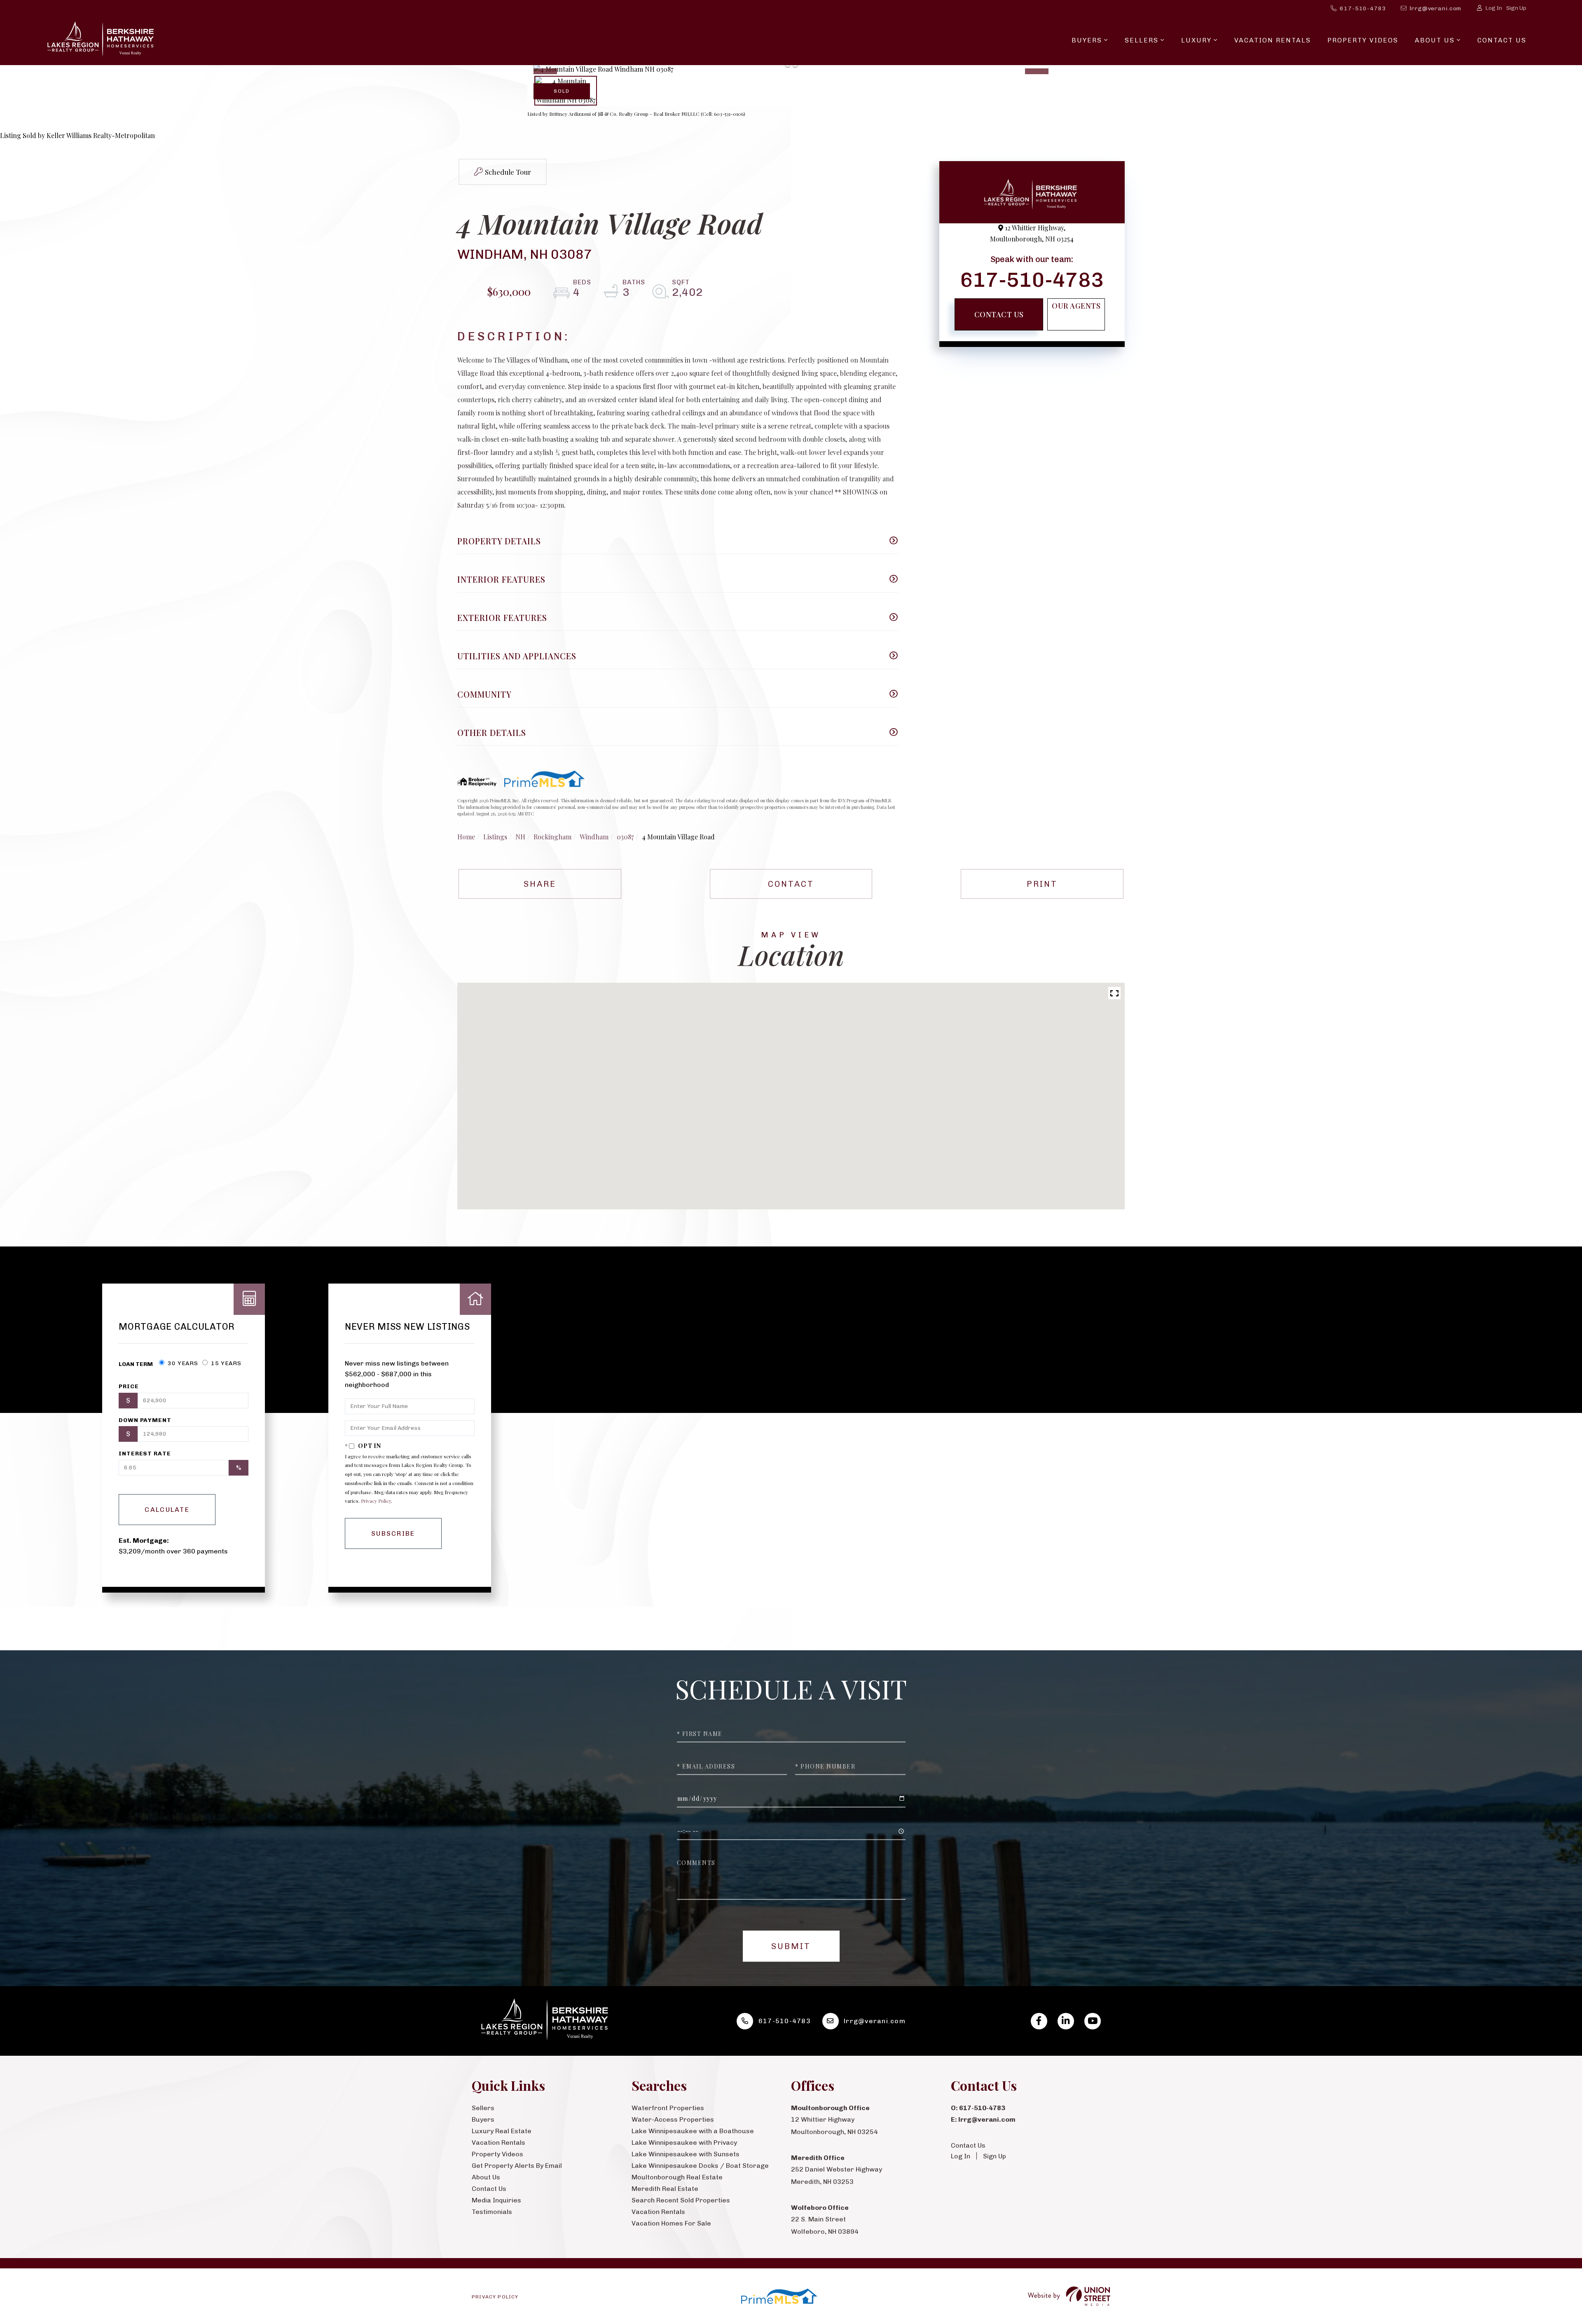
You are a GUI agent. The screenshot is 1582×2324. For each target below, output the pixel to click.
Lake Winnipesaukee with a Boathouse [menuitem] (693, 2131)
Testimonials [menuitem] (492, 2212)
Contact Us (999, 314)
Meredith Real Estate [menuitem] (665, 2189)
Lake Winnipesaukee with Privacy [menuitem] (684, 2142)
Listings (495, 837)
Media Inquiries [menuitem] (496, 2200)
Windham (594, 837)
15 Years (225, 1363)
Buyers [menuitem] (1087, 40)
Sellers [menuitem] (1142, 40)
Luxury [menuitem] (1196, 40)
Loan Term (136, 1364)
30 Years (182, 1363)
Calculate (167, 1510)
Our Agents (1076, 306)
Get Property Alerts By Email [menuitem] (517, 2166)
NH (520, 837)
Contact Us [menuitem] (1502, 40)
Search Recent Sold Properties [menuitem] (681, 2200)
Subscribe (393, 1533)
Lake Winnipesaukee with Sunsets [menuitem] (686, 2154)
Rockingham (552, 837)
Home (466, 837)
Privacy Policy (376, 1501)
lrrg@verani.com (1436, 8)
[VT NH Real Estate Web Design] (1069, 2296)
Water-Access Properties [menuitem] (673, 2119)
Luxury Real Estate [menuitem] (502, 2131)
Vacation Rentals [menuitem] (1273, 40)
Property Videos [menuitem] (1363, 40)
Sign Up (1516, 8)
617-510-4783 (1363, 8)
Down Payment (145, 1420)
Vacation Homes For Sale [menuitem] (671, 2223)
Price (129, 1386)
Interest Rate (145, 1454)
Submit (791, 1946)
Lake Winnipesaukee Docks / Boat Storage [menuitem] (700, 2166)
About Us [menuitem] (1435, 40)
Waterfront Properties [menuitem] (668, 2108)
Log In (1494, 8)
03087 (625, 837)
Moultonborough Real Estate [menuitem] (677, 2177)
